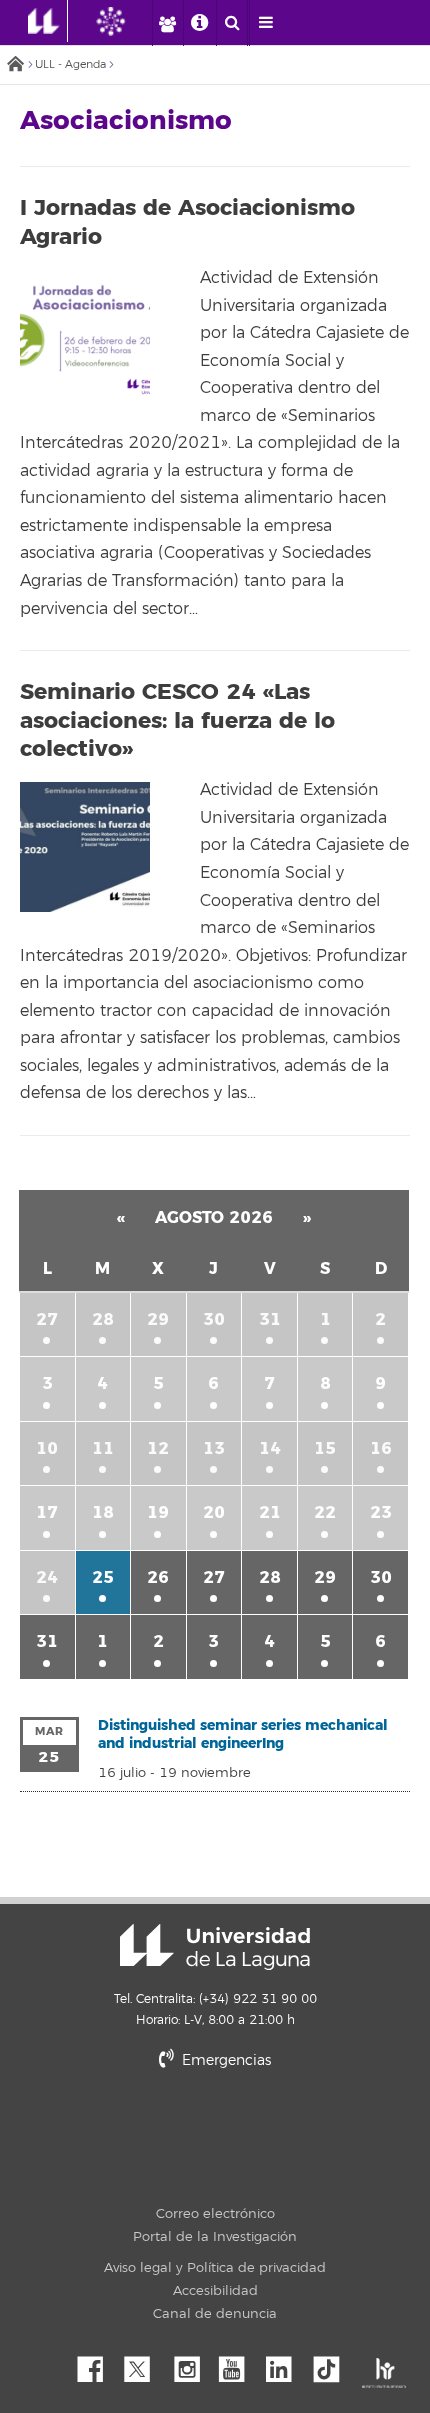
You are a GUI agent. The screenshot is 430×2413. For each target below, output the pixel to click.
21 (270, 1512)
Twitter (145, 2364)
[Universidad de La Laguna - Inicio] (48, 21)
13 (214, 1448)
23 (381, 1512)
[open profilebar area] (167, 23)
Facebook (98, 2364)
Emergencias (224, 2060)
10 (47, 1448)
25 (103, 1577)
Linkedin (286, 2364)
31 (270, 1319)
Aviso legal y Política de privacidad (215, 2268)
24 (47, 1577)
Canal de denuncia (215, 2314)
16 (381, 1448)
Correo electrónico (215, 2214)
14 (270, 1448)
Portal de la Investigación (215, 2237)
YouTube (239, 2364)
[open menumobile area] (265, 23)
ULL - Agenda (70, 64)
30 (214, 1319)
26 (158, 1577)
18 (103, 1512)
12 (158, 1448)
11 (103, 1448)
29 (158, 1319)
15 (325, 1448)
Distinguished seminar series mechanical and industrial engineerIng (243, 1734)
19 (158, 1512)
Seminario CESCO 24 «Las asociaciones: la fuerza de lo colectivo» (177, 720)
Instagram (192, 2364)
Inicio (15, 65)
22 (325, 1512)
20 (214, 1512)
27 (47, 1319)
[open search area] (232, 23)
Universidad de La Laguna (215, 1947)
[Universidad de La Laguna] (126, 21)
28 (103, 1319)
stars (275, 2129)
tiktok (333, 2364)
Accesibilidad (215, 2291)
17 (47, 1512)
